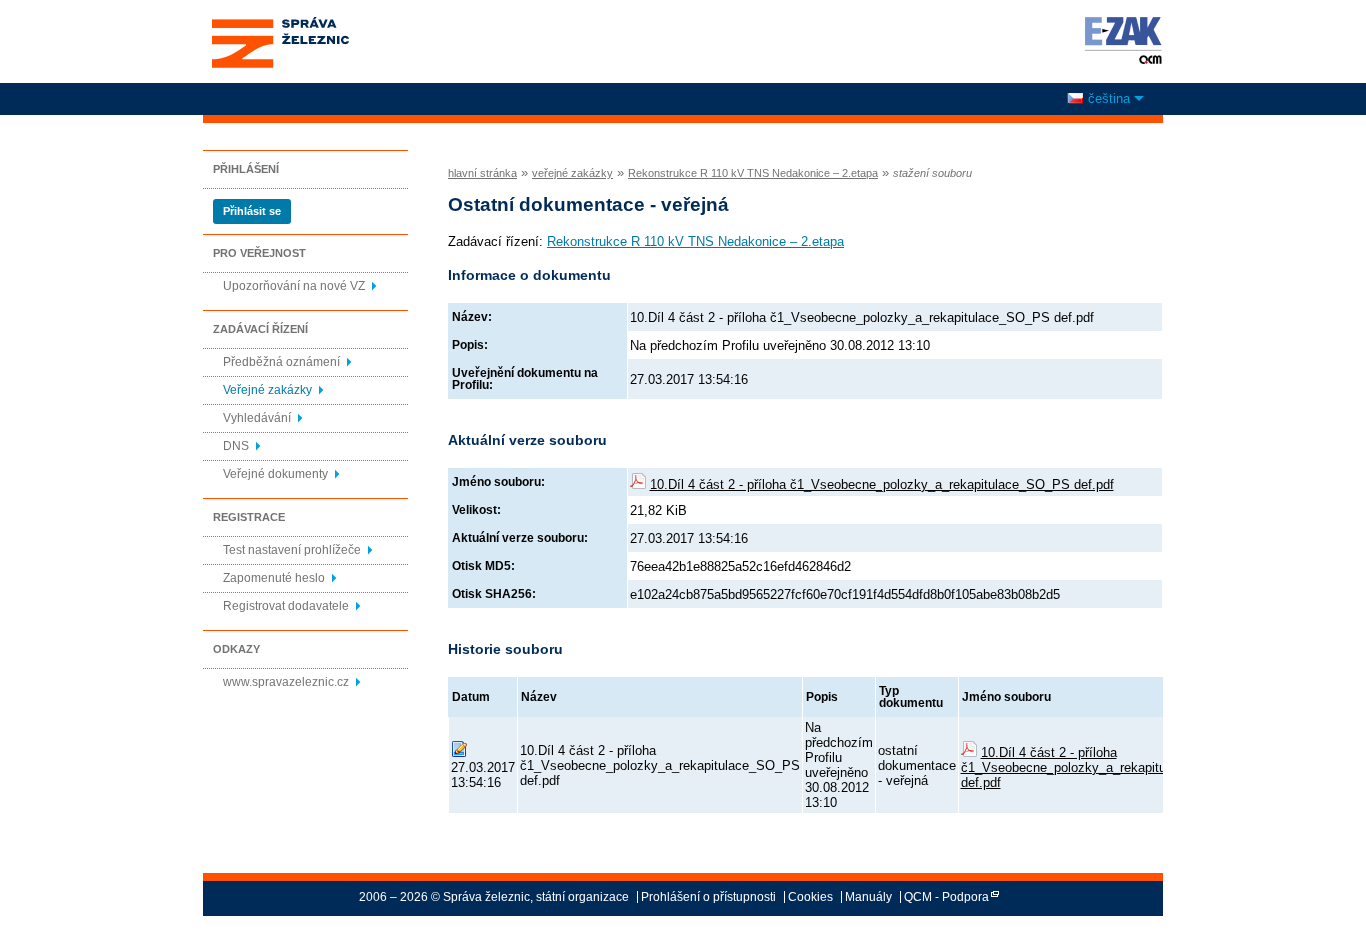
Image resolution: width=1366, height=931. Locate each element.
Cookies (810, 897)
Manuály (868, 897)
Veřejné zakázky (267, 390)
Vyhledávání (257, 418)
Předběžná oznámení (281, 362)
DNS (236, 446)
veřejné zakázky (572, 173)
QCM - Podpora (946, 897)
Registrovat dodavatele (286, 606)
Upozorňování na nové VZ (294, 286)
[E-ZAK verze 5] (1119, 40)
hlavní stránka (482, 173)
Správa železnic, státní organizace (279, 23)
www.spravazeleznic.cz (286, 682)
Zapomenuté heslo (274, 578)
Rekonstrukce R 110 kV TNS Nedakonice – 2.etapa (753, 173)
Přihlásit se (252, 211)
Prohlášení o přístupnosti (708, 897)
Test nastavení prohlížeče (292, 550)
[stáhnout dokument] (969, 752)
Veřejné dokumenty (275, 474)
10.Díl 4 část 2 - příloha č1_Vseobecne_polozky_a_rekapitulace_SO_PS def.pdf (882, 484)
